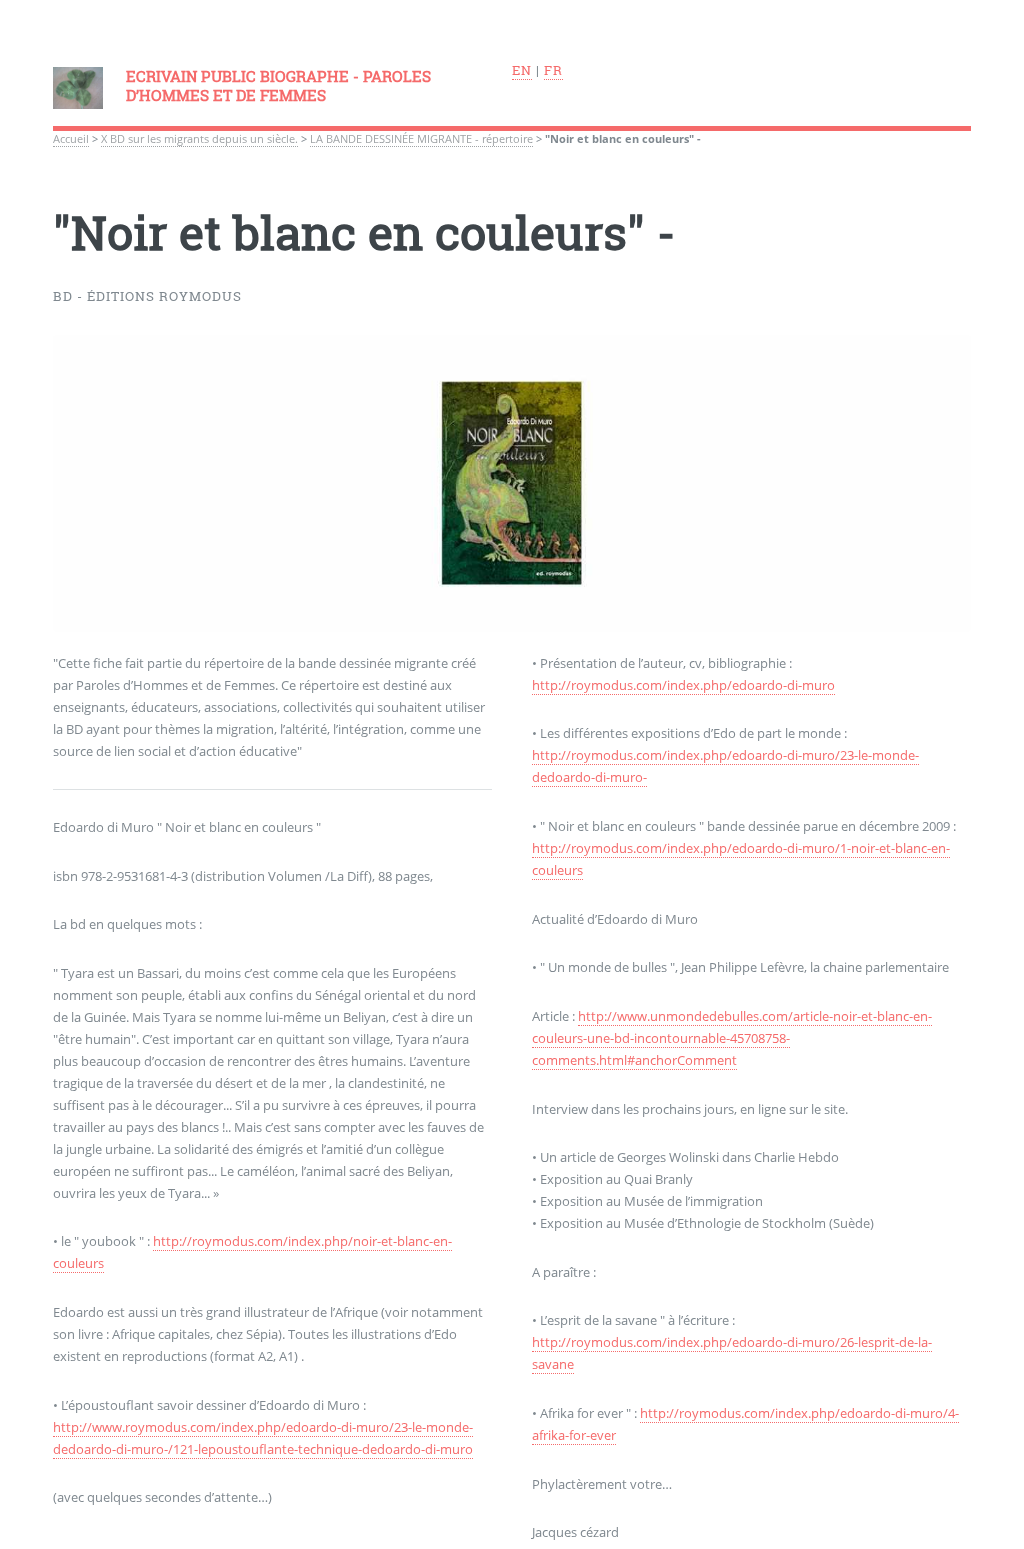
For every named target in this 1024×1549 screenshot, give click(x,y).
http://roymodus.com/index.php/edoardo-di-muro (683, 685)
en (522, 70)
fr (553, 70)
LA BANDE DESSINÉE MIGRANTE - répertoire (421, 139)
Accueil (71, 139)
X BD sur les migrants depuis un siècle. (199, 139)
